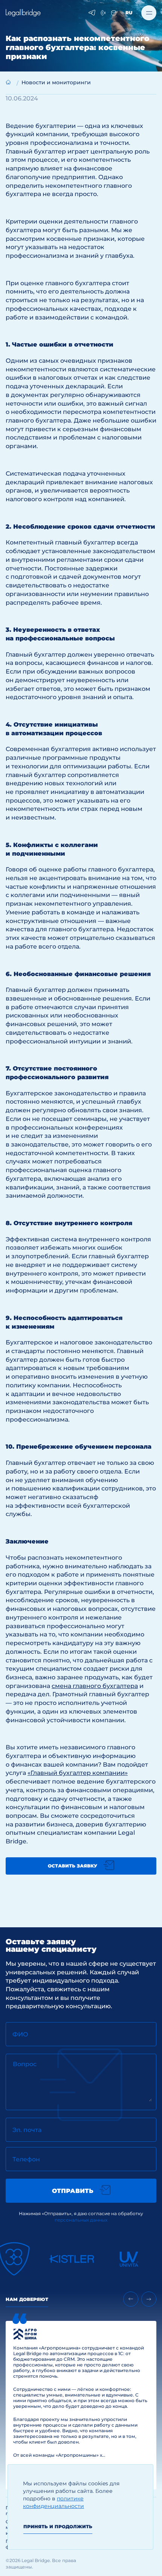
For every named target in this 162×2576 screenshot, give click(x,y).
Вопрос (25, 2064)
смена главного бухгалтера (95, 1686)
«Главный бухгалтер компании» (78, 1773)
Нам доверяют (27, 2299)
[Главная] (8, 82)
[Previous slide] (131, 2299)
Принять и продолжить (58, 2527)
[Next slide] (149, 2299)
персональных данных (81, 2220)
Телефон (26, 2159)
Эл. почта (27, 2130)
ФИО (20, 2034)
